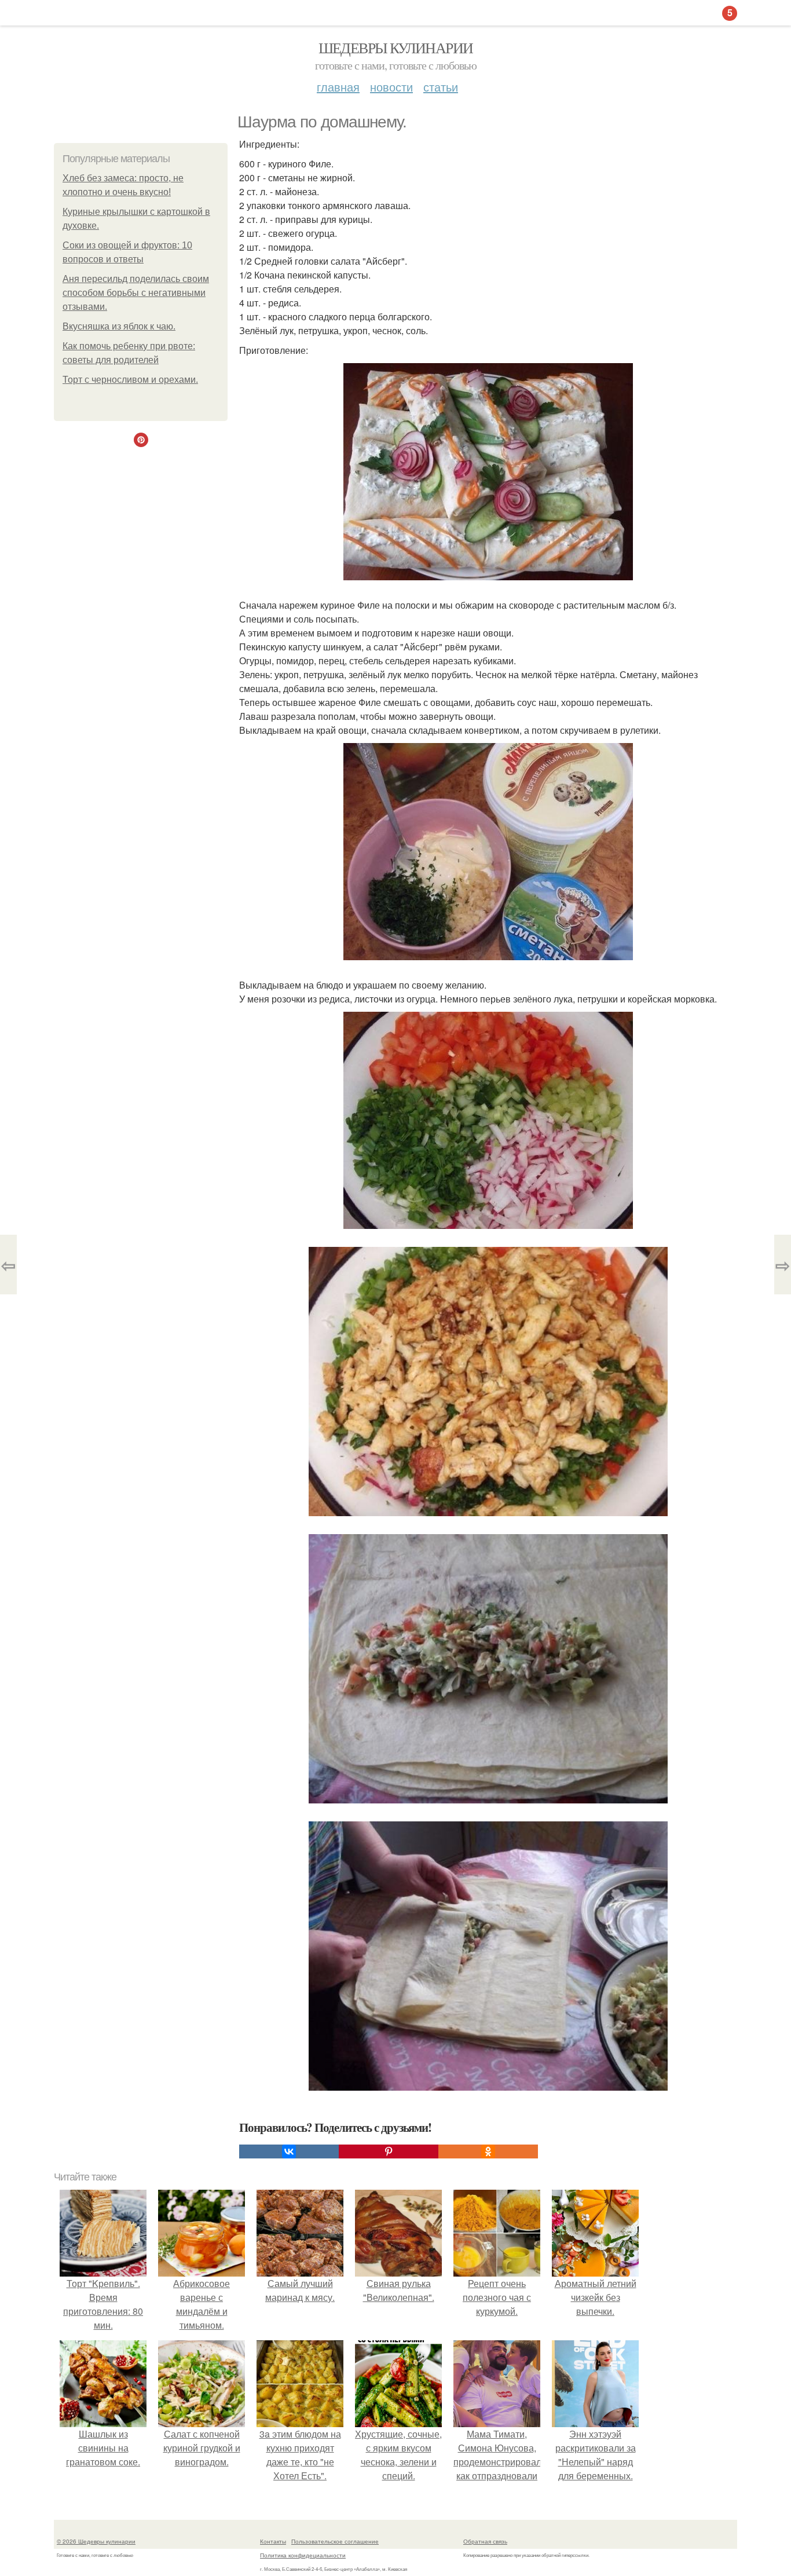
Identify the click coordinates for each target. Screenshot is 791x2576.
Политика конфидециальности (303, 2555)
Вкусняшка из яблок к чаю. (119, 326)
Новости (391, 87)
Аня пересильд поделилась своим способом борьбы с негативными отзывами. (136, 293)
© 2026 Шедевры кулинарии (96, 2541)
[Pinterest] (389, 2151)
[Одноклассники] (488, 2151)
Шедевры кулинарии (396, 47)
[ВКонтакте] (289, 2151)
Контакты (273, 2541)
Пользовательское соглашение (335, 2541)
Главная (338, 87)
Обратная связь (485, 2541)
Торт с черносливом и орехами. (130, 380)
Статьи (441, 87)
